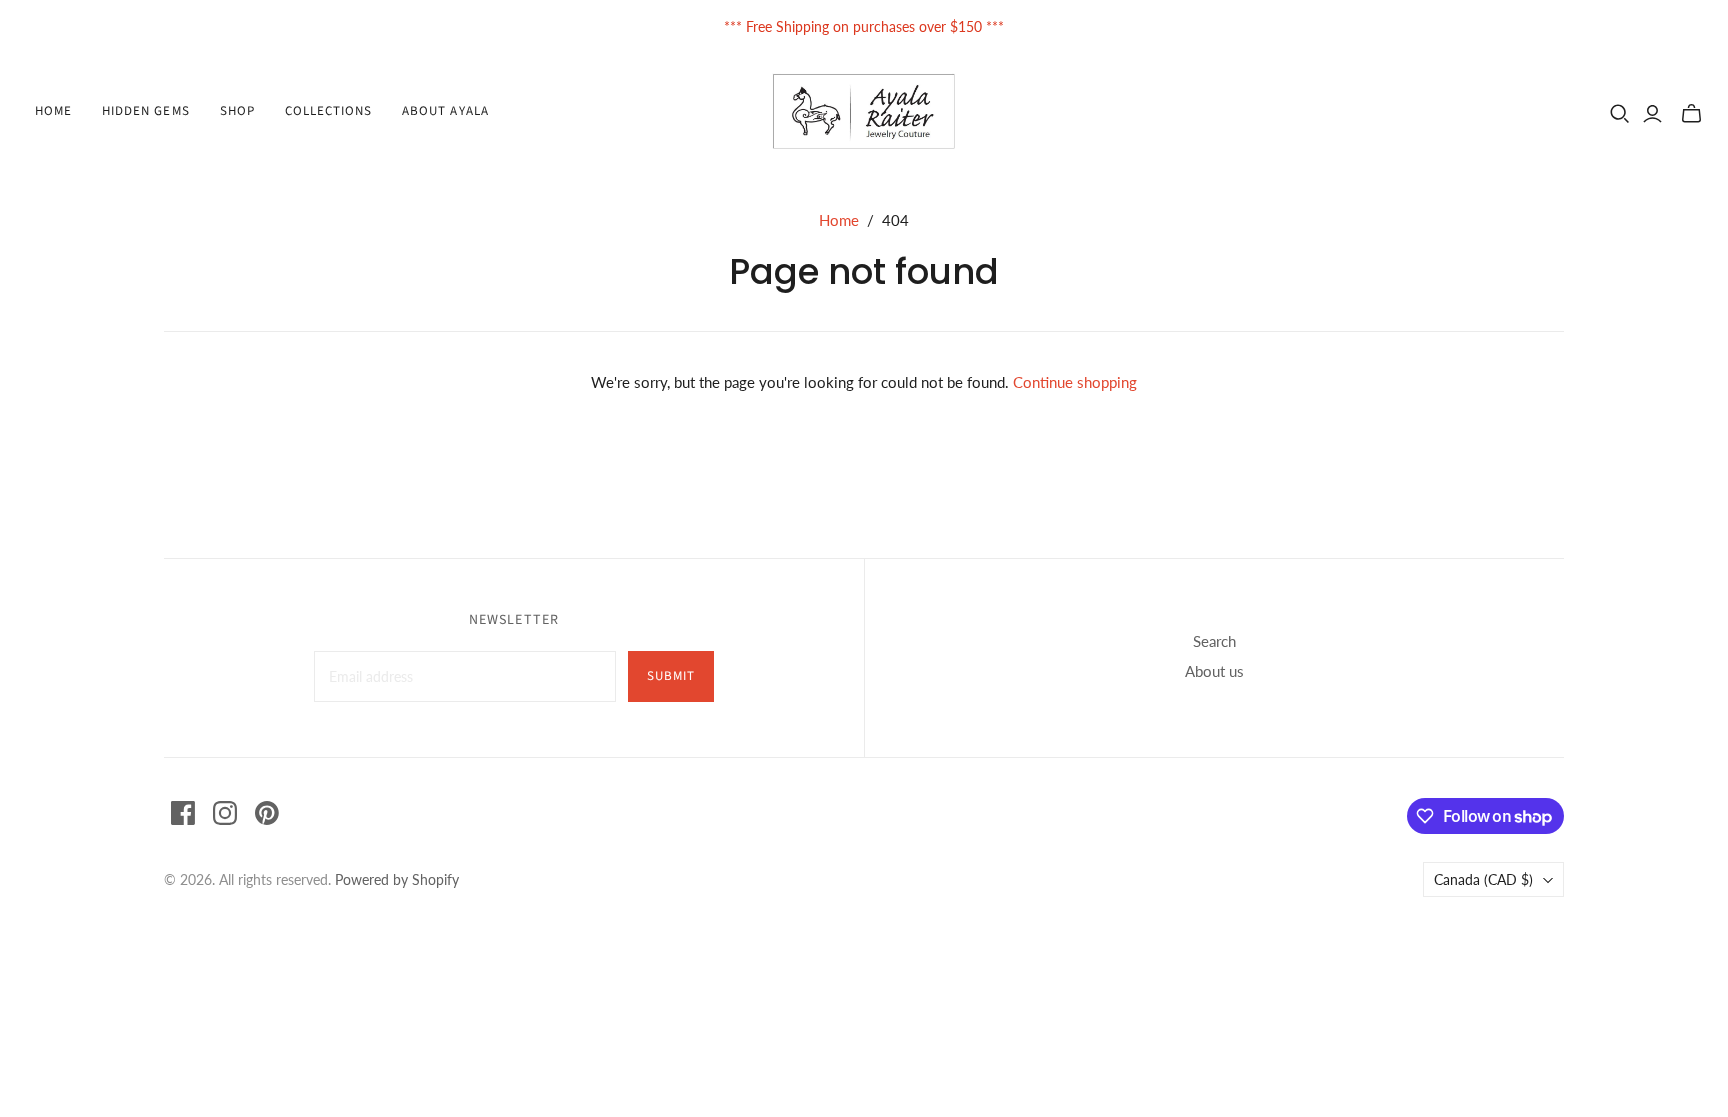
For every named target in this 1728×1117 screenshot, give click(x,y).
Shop (237, 111)
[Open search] (1620, 114)
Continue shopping (1075, 382)
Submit (671, 676)
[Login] (1652, 114)
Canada (1483, 879)
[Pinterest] (267, 813)
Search (1214, 641)
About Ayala (445, 111)
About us (1214, 671)
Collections (328, 111)
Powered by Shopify (397, 879)
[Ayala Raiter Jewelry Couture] (864, 111)
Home (53, 111)
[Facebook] (183, 813)
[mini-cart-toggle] (1691, 114)
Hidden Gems (145, 111)
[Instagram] (225, 813)
